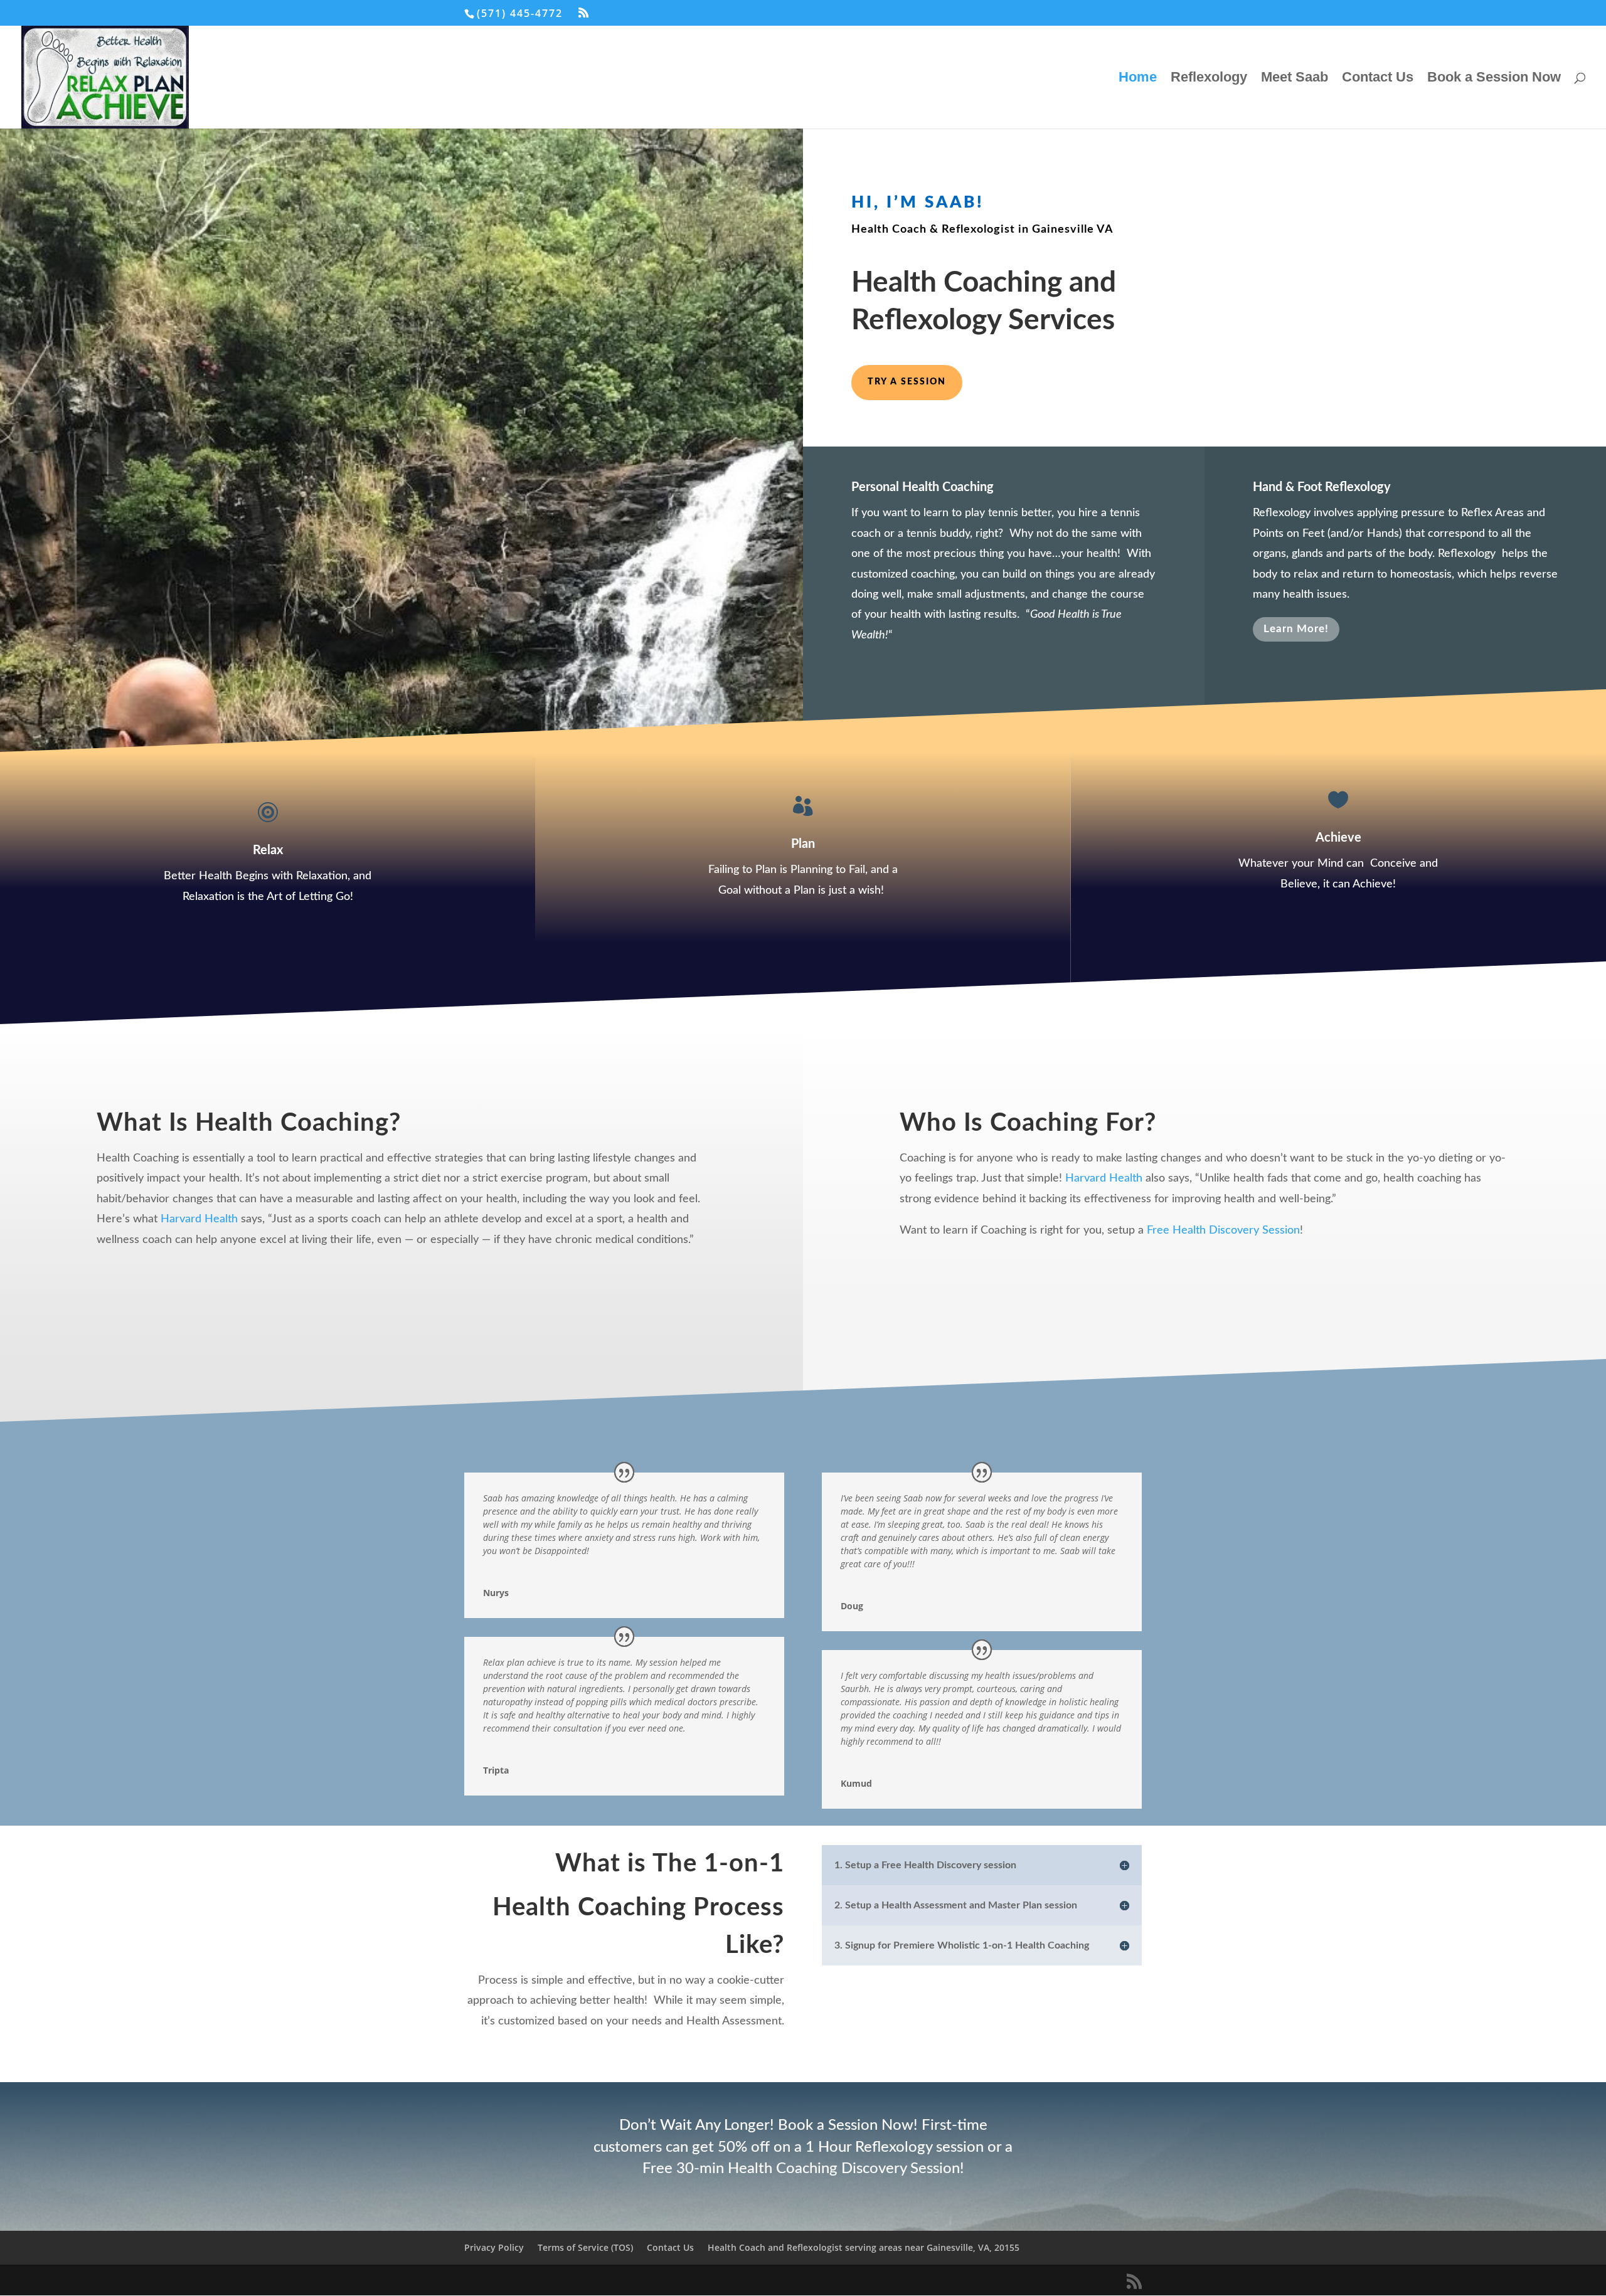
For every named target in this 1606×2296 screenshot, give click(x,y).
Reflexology (1209, 79)
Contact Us (1378, 79)
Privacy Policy (494, 2247)
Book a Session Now (1494, 79)
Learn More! (1296, 629)
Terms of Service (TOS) (585, 2247)
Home (1138, 79)
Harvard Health (199, 1219)
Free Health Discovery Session (1223, 1230)
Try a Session (907, 382)
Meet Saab (1295, 79)
